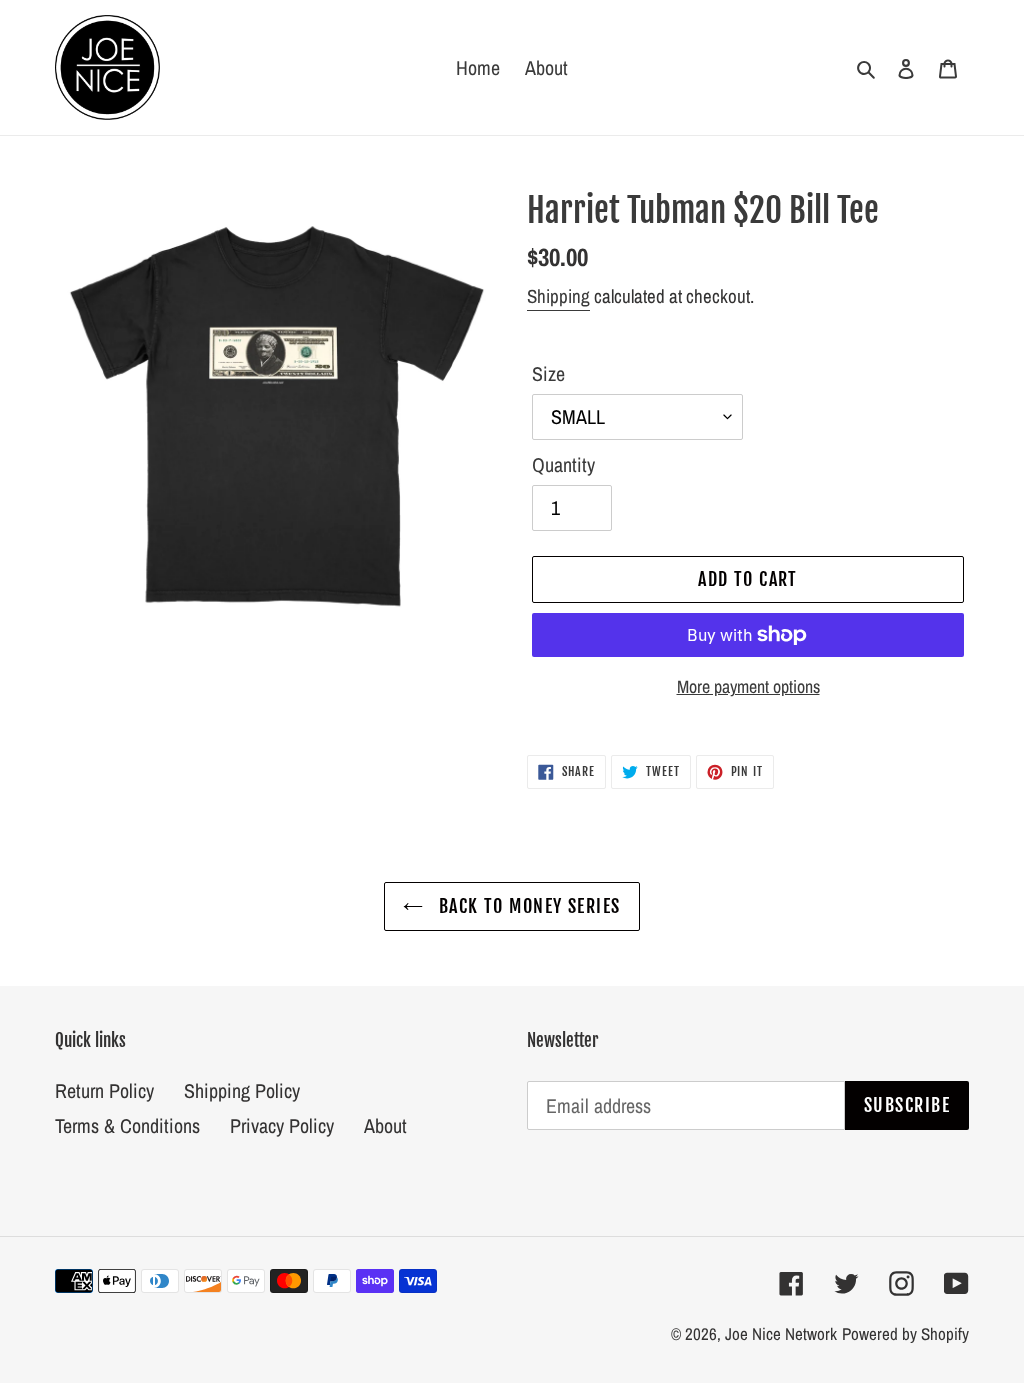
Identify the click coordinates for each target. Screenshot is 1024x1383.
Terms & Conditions (127, 1125)
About (385, 1125)
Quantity (563, 464)
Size (548, 373)
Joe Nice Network (781, 1333)
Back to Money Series (526, 906)
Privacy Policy (282, 1125)
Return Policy (104, 1090)
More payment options (748, 686)
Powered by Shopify (905, 1333)
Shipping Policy (242, 1090)
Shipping (558, 296)
